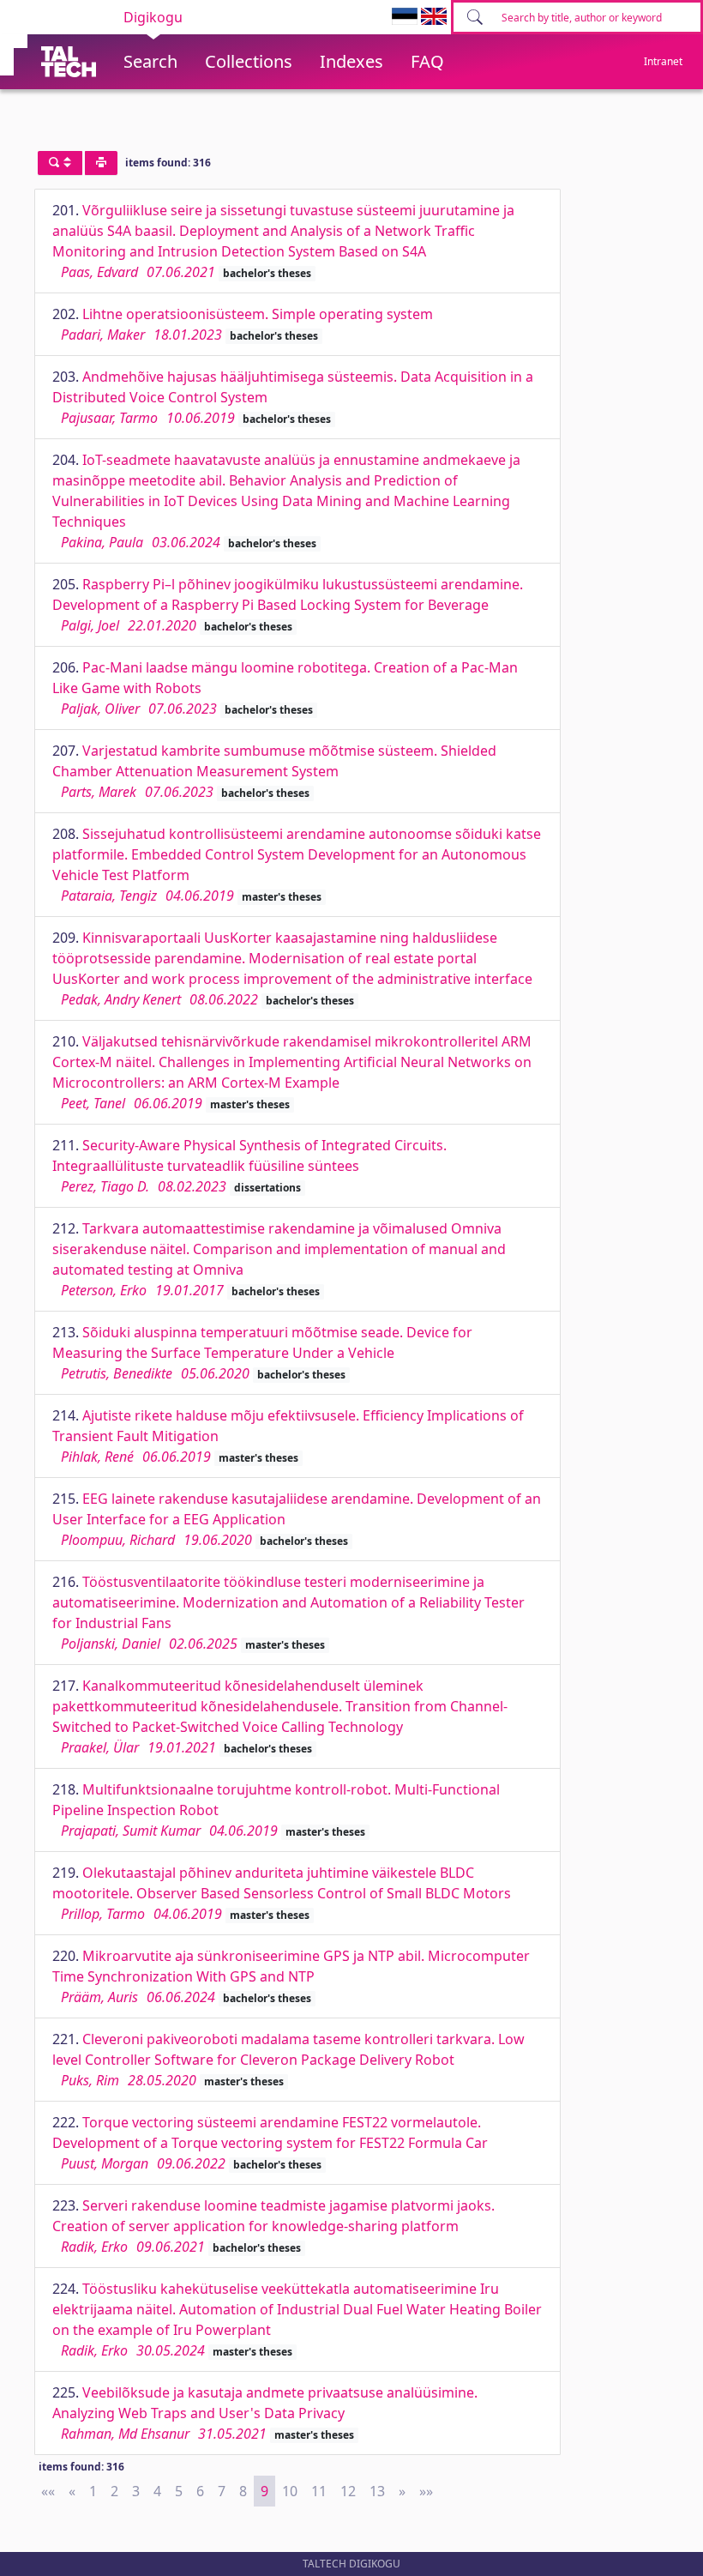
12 (348, 2491)
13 (377, 2491)
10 (290, 2491)
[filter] (60, 163)
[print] (101, 163)
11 (319, 2491)
